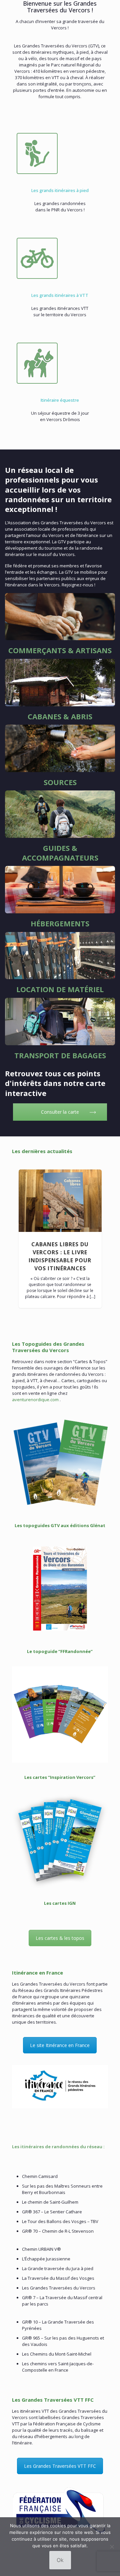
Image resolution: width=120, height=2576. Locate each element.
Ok (60, 2560)
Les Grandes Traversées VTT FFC (60, 2466)
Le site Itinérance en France (60, 2045)
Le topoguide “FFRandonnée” (60, 1651)
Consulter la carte (60, 1112)
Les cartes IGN (60, 1903)
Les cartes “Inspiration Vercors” (60, 1777)
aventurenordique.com (35, 1400)
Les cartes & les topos (60, 1938)
